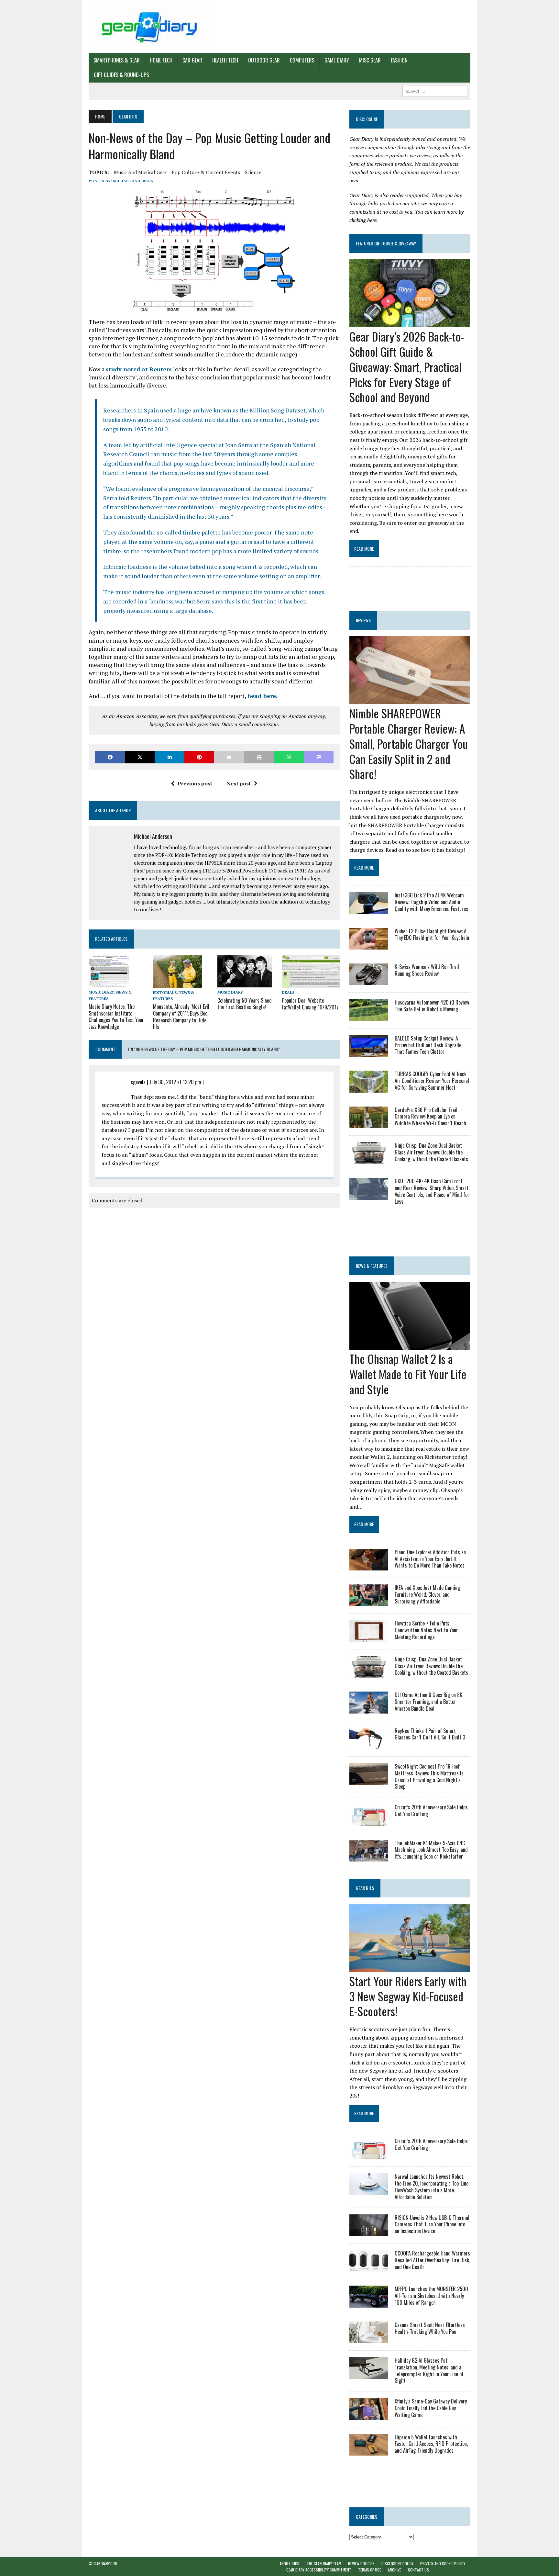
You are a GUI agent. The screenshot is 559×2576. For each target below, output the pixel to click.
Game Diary (337, 60)
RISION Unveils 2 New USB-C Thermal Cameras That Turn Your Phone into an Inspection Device (432, 2224)
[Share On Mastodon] (319, 757)
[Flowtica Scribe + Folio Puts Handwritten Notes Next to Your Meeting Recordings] (369, 1637)
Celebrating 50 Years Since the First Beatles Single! (244, 1004)
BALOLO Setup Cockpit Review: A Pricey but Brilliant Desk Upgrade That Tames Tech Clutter (428, 1045)
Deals (288, 992)
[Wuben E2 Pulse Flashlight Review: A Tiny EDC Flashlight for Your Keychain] (369, 945)
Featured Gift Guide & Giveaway (386, 243)
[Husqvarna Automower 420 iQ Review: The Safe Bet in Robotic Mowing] (369, 1017)
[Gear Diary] (149, 27)
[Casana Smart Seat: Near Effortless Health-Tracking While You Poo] (369, 2339)
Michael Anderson (133, 181)
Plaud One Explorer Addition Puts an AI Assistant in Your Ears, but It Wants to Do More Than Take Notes (430, 1559)
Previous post (195, 783)
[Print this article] (259, 757)
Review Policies (361, 2564)
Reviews (363, 620)
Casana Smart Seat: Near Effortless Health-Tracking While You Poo (430, 2328)
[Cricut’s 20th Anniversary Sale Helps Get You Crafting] (369, 1821)
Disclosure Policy (397, 2564)
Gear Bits (365, 1888)
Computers (302, 60)
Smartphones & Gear (117, 60)
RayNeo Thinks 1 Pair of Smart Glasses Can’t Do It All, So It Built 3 (430, 1734)
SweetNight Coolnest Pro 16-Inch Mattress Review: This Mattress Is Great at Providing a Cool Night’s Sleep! (429, 1776)
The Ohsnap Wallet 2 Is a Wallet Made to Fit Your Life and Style (408, 1374)
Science (253, 172)
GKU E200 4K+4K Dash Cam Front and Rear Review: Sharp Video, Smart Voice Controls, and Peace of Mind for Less (432, 1191)
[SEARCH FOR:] (435, 90)
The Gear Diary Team (324, 2564)
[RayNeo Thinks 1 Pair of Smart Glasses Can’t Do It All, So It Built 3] (369, 1745)
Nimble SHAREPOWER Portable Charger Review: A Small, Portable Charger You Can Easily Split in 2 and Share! (409, 743)
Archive (395, 2570)
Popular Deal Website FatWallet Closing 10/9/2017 (310, 1004)
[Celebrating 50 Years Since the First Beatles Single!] (245, 983)
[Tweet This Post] (140, 757)
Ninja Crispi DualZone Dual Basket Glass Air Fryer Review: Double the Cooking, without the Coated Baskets (431, 1152)
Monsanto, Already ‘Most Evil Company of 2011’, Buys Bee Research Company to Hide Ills (181, 1017)
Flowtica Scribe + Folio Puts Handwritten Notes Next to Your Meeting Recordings (426, 1630)
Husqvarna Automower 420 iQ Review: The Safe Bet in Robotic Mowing (432, 1006)
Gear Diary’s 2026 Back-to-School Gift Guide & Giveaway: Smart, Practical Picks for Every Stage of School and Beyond (407, 366)
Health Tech (225, 60)
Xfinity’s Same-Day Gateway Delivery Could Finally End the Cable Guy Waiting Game (431, 2408)
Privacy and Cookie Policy (443, 2564)
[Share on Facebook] (110, 757)
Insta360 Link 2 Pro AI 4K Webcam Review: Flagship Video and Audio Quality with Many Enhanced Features (431, 902)
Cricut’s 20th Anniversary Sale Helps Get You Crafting (431, 1811)
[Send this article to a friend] (229, 757)
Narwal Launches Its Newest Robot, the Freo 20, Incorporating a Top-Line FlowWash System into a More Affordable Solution (432, 2187)
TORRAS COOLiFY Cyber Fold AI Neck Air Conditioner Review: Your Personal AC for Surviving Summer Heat (432, 1081)
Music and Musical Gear (140, 172)
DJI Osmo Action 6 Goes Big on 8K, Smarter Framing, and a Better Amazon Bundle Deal (429, 1702)
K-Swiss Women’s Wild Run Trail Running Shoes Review (427, 970)
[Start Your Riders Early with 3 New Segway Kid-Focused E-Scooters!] (410, 1967)
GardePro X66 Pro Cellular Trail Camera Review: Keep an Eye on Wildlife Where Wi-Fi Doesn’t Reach (430, 1117)
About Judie (290, 2564)
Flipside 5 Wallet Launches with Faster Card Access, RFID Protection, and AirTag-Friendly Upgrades (431, 2444)
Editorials (165, 992)
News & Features (372, 1266)
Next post (239, 783)
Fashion (399, 60)
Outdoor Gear (264, 60)
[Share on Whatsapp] (289, 757)
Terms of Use (370, 2570)
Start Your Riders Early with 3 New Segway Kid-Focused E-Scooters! (408, 1996)
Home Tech (161, 60)
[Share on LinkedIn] (170, 757)
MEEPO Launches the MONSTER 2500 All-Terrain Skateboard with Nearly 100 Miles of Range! (431, 2296)
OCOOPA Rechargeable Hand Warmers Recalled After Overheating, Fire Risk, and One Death (432, 2260)
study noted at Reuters (139, 369)
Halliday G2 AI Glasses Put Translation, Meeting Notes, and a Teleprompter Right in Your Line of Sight (429, 2370)
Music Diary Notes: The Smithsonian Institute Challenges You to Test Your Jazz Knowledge (116, 1017)
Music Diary (101, 992)
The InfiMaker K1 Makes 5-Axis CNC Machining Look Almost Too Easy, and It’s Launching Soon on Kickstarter (431, 1850)
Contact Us (418, 2570)
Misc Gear (370, 60)
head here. (262, 696)
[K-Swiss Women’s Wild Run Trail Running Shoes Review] (369, 981)
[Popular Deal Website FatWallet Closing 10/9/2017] (311, 983)
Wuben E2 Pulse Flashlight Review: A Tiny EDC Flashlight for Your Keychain (432, 934)
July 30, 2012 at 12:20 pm (175, 1082)
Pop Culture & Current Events (206, 172)
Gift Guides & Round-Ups (121, 75)
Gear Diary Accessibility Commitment (319, 2570)
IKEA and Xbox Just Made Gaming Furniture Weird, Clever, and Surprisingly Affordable (427, 1594)
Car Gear (192, 60)
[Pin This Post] (199, 757)
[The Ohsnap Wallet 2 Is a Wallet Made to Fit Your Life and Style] (410, 1345)
